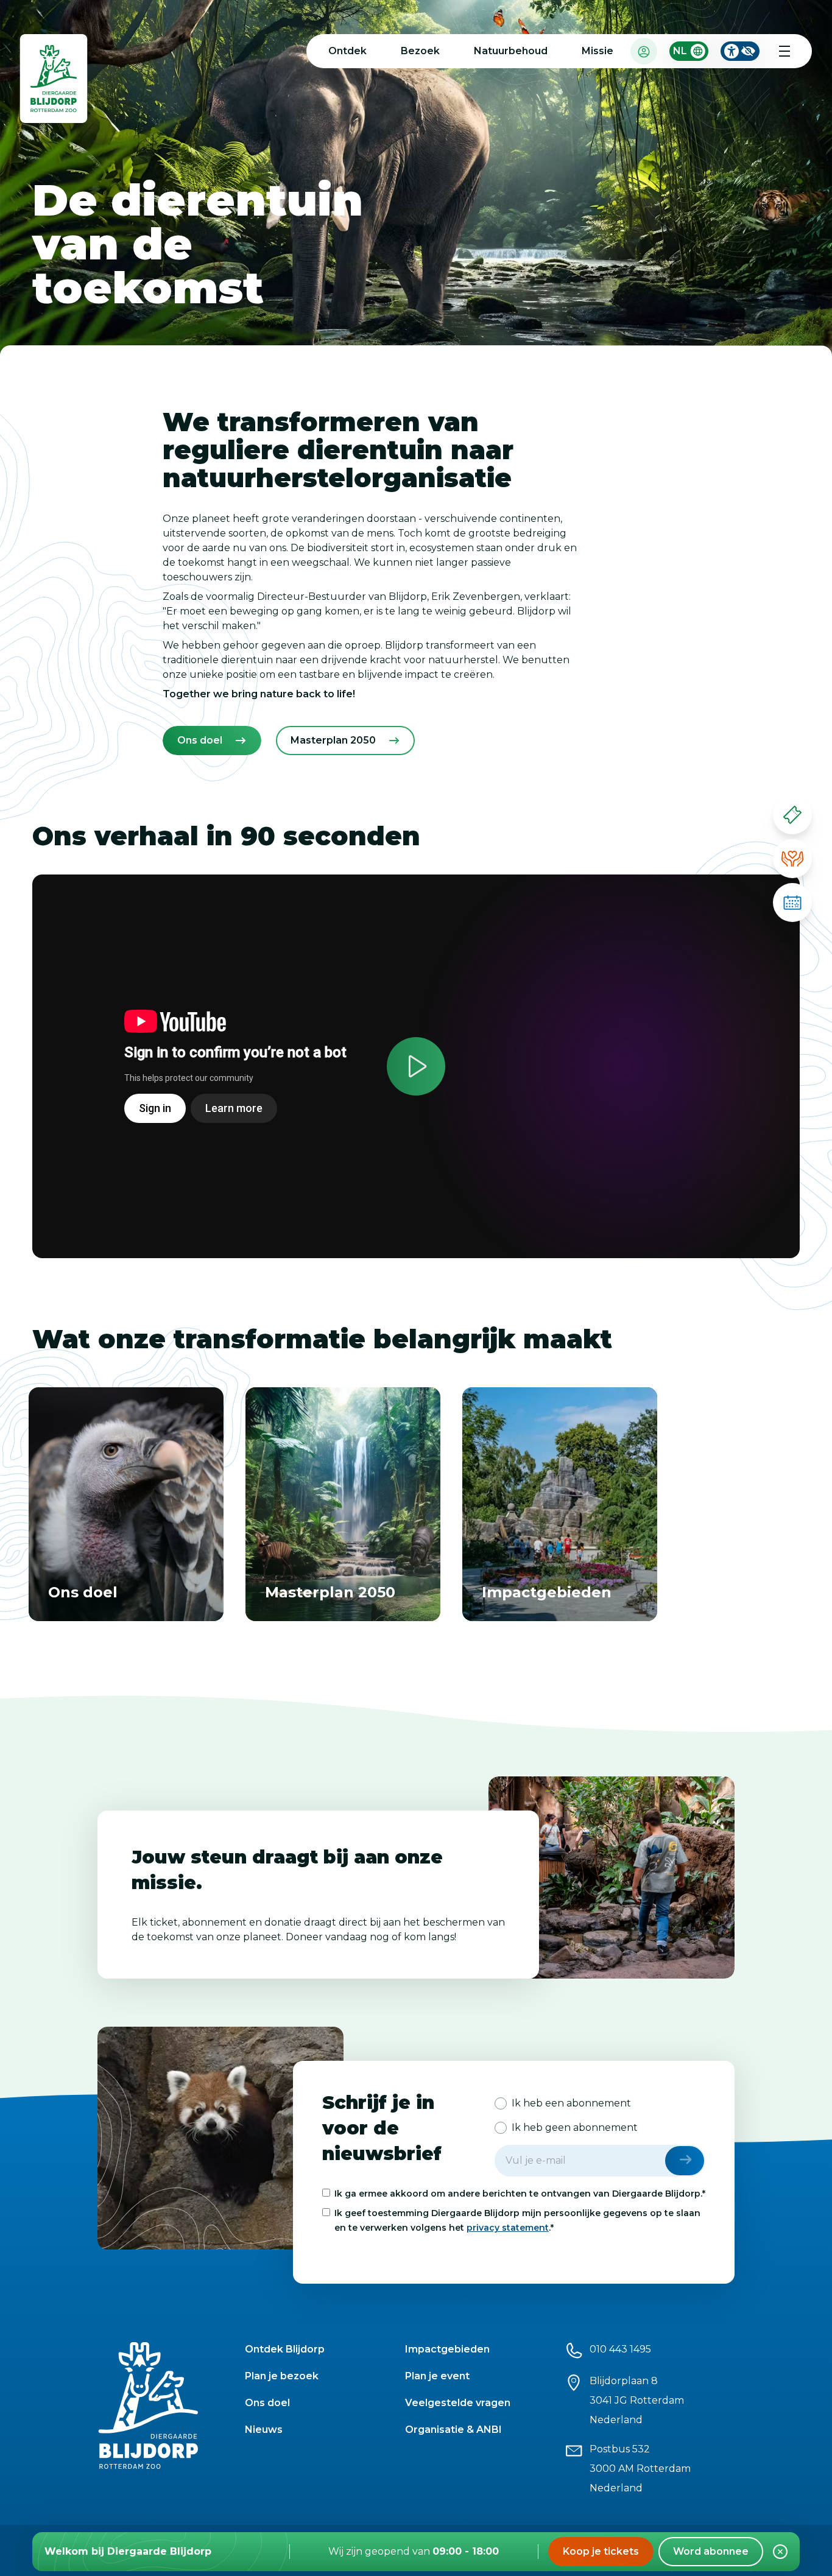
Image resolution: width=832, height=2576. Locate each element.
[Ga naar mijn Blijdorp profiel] (644, 51)
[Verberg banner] (780, 2552)
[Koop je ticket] (792, 815)
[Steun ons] (792, 859)
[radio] (563, 2103)
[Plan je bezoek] (792, 903)
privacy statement (508, 2228)
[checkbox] (600, 2116)
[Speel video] (416, 1066)
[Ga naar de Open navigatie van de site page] (784, 51)
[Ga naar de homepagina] (54, 81)
